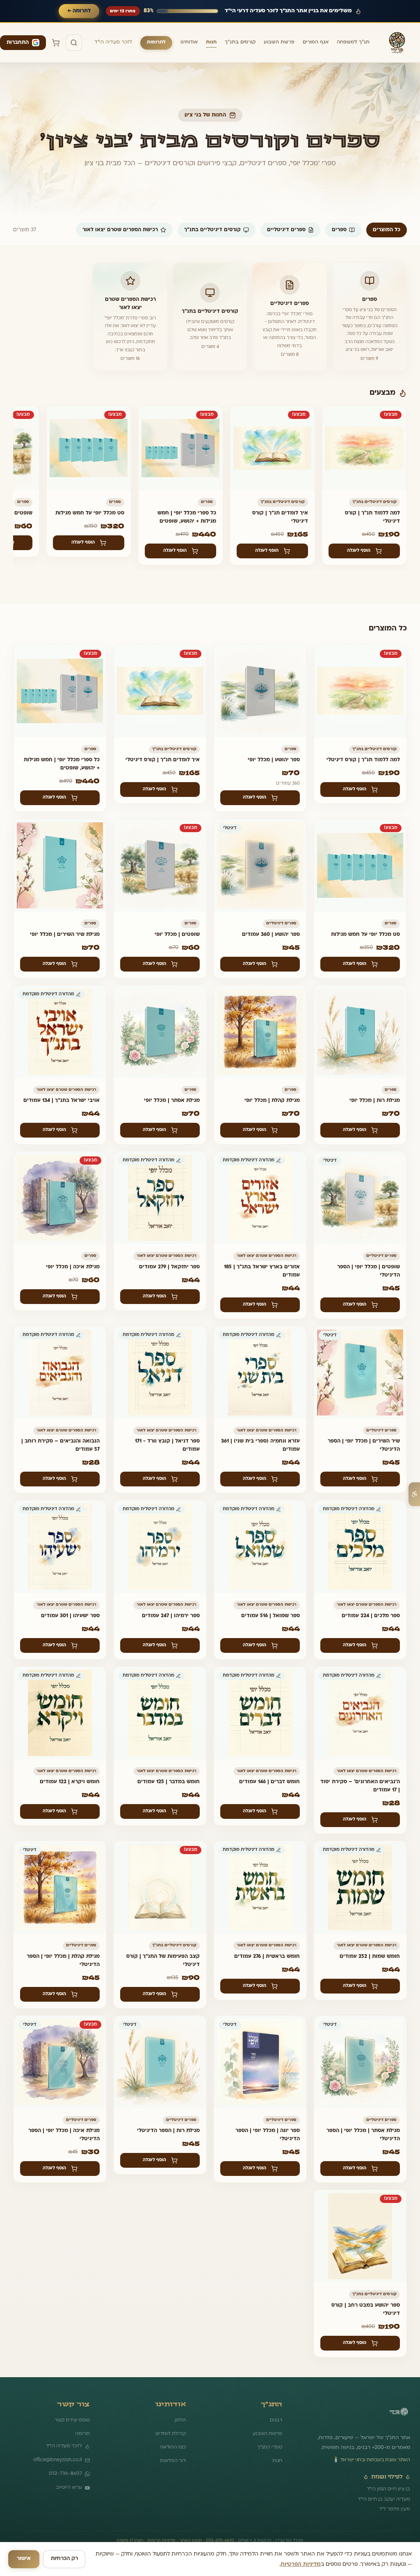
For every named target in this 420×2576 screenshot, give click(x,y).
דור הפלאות (173, 2461)
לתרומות (156, 42)
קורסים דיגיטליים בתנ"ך (212, 230)
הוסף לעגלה (359, 551)
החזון (180, 2420)
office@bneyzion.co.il (58, 2460)
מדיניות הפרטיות (301, 2564)
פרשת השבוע (279, 42)
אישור (24, 2559)
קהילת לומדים (171, 2434)
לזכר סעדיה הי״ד (113, 42)
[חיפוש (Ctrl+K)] (74, 43)
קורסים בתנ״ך (240, 42)
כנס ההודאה (173, 2447)
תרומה (82, 2434)
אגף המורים (316, 42)
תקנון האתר (191, 2541)
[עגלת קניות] (56, 43)
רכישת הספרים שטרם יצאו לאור (120, 230)
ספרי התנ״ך (270, 2447)
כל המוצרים (387, 230)
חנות (211, 42)
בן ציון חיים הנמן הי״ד (388, 2489)
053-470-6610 (220, 2541)
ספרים (339, 230)
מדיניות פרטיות (161, 2541)
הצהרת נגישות (130, 2541)
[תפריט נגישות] (414, 1494)
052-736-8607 (65, 2474)
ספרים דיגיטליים (286, 230)
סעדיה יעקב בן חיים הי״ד (384, 2499)
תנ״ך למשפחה (353, 42)
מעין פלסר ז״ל (395, 2509)
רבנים (276, 2420)
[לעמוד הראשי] (399, 2415)
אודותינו (189, 42)
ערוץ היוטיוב (69, 2487)
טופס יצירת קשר (72, 2420)
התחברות (18, 43)
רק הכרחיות (64, 2559)
